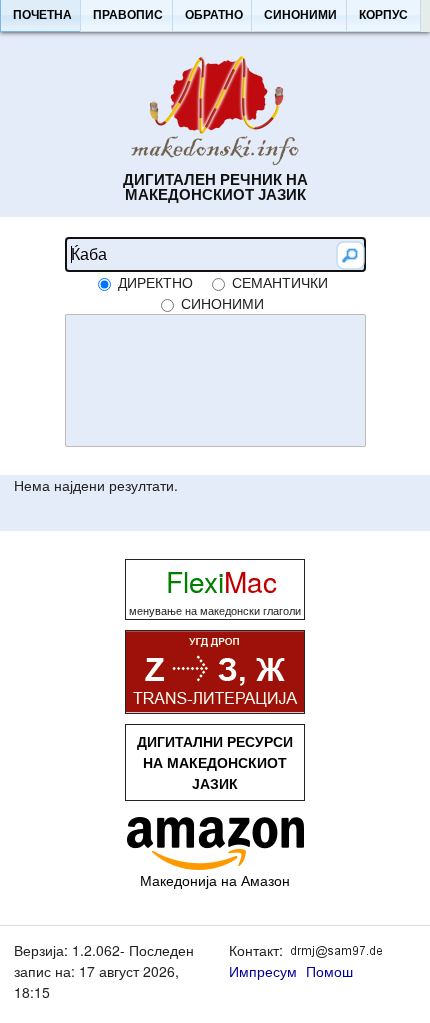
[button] (42, 16)
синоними (222, 303)
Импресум (263, 971)
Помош (329, 971)
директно (155, 282)
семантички (280, 282)
